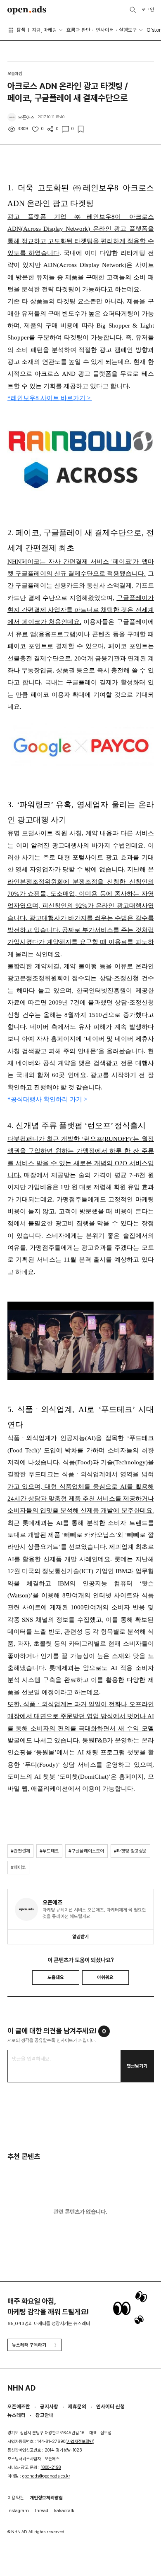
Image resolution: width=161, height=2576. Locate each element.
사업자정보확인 (80, 2441)
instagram (18, 2510)
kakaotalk (64, 2510)
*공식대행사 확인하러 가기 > (48, 1099)
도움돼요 (56, 1977)
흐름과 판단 (78, 30)
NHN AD (21, 2388)
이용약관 (16, 2498)
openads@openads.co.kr (46, 2476)
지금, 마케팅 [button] (44, 30)
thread (41, 2510)
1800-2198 (51, 2467)
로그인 (148, 9)
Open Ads (27, 10)
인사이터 (105, 30)
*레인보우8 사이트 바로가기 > (50, 398)
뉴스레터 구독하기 (29, 2345)
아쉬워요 (105, 1977)
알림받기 (80, 1937)
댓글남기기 (137, 2066)
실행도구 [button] (128, 30)
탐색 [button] (21, 30)
